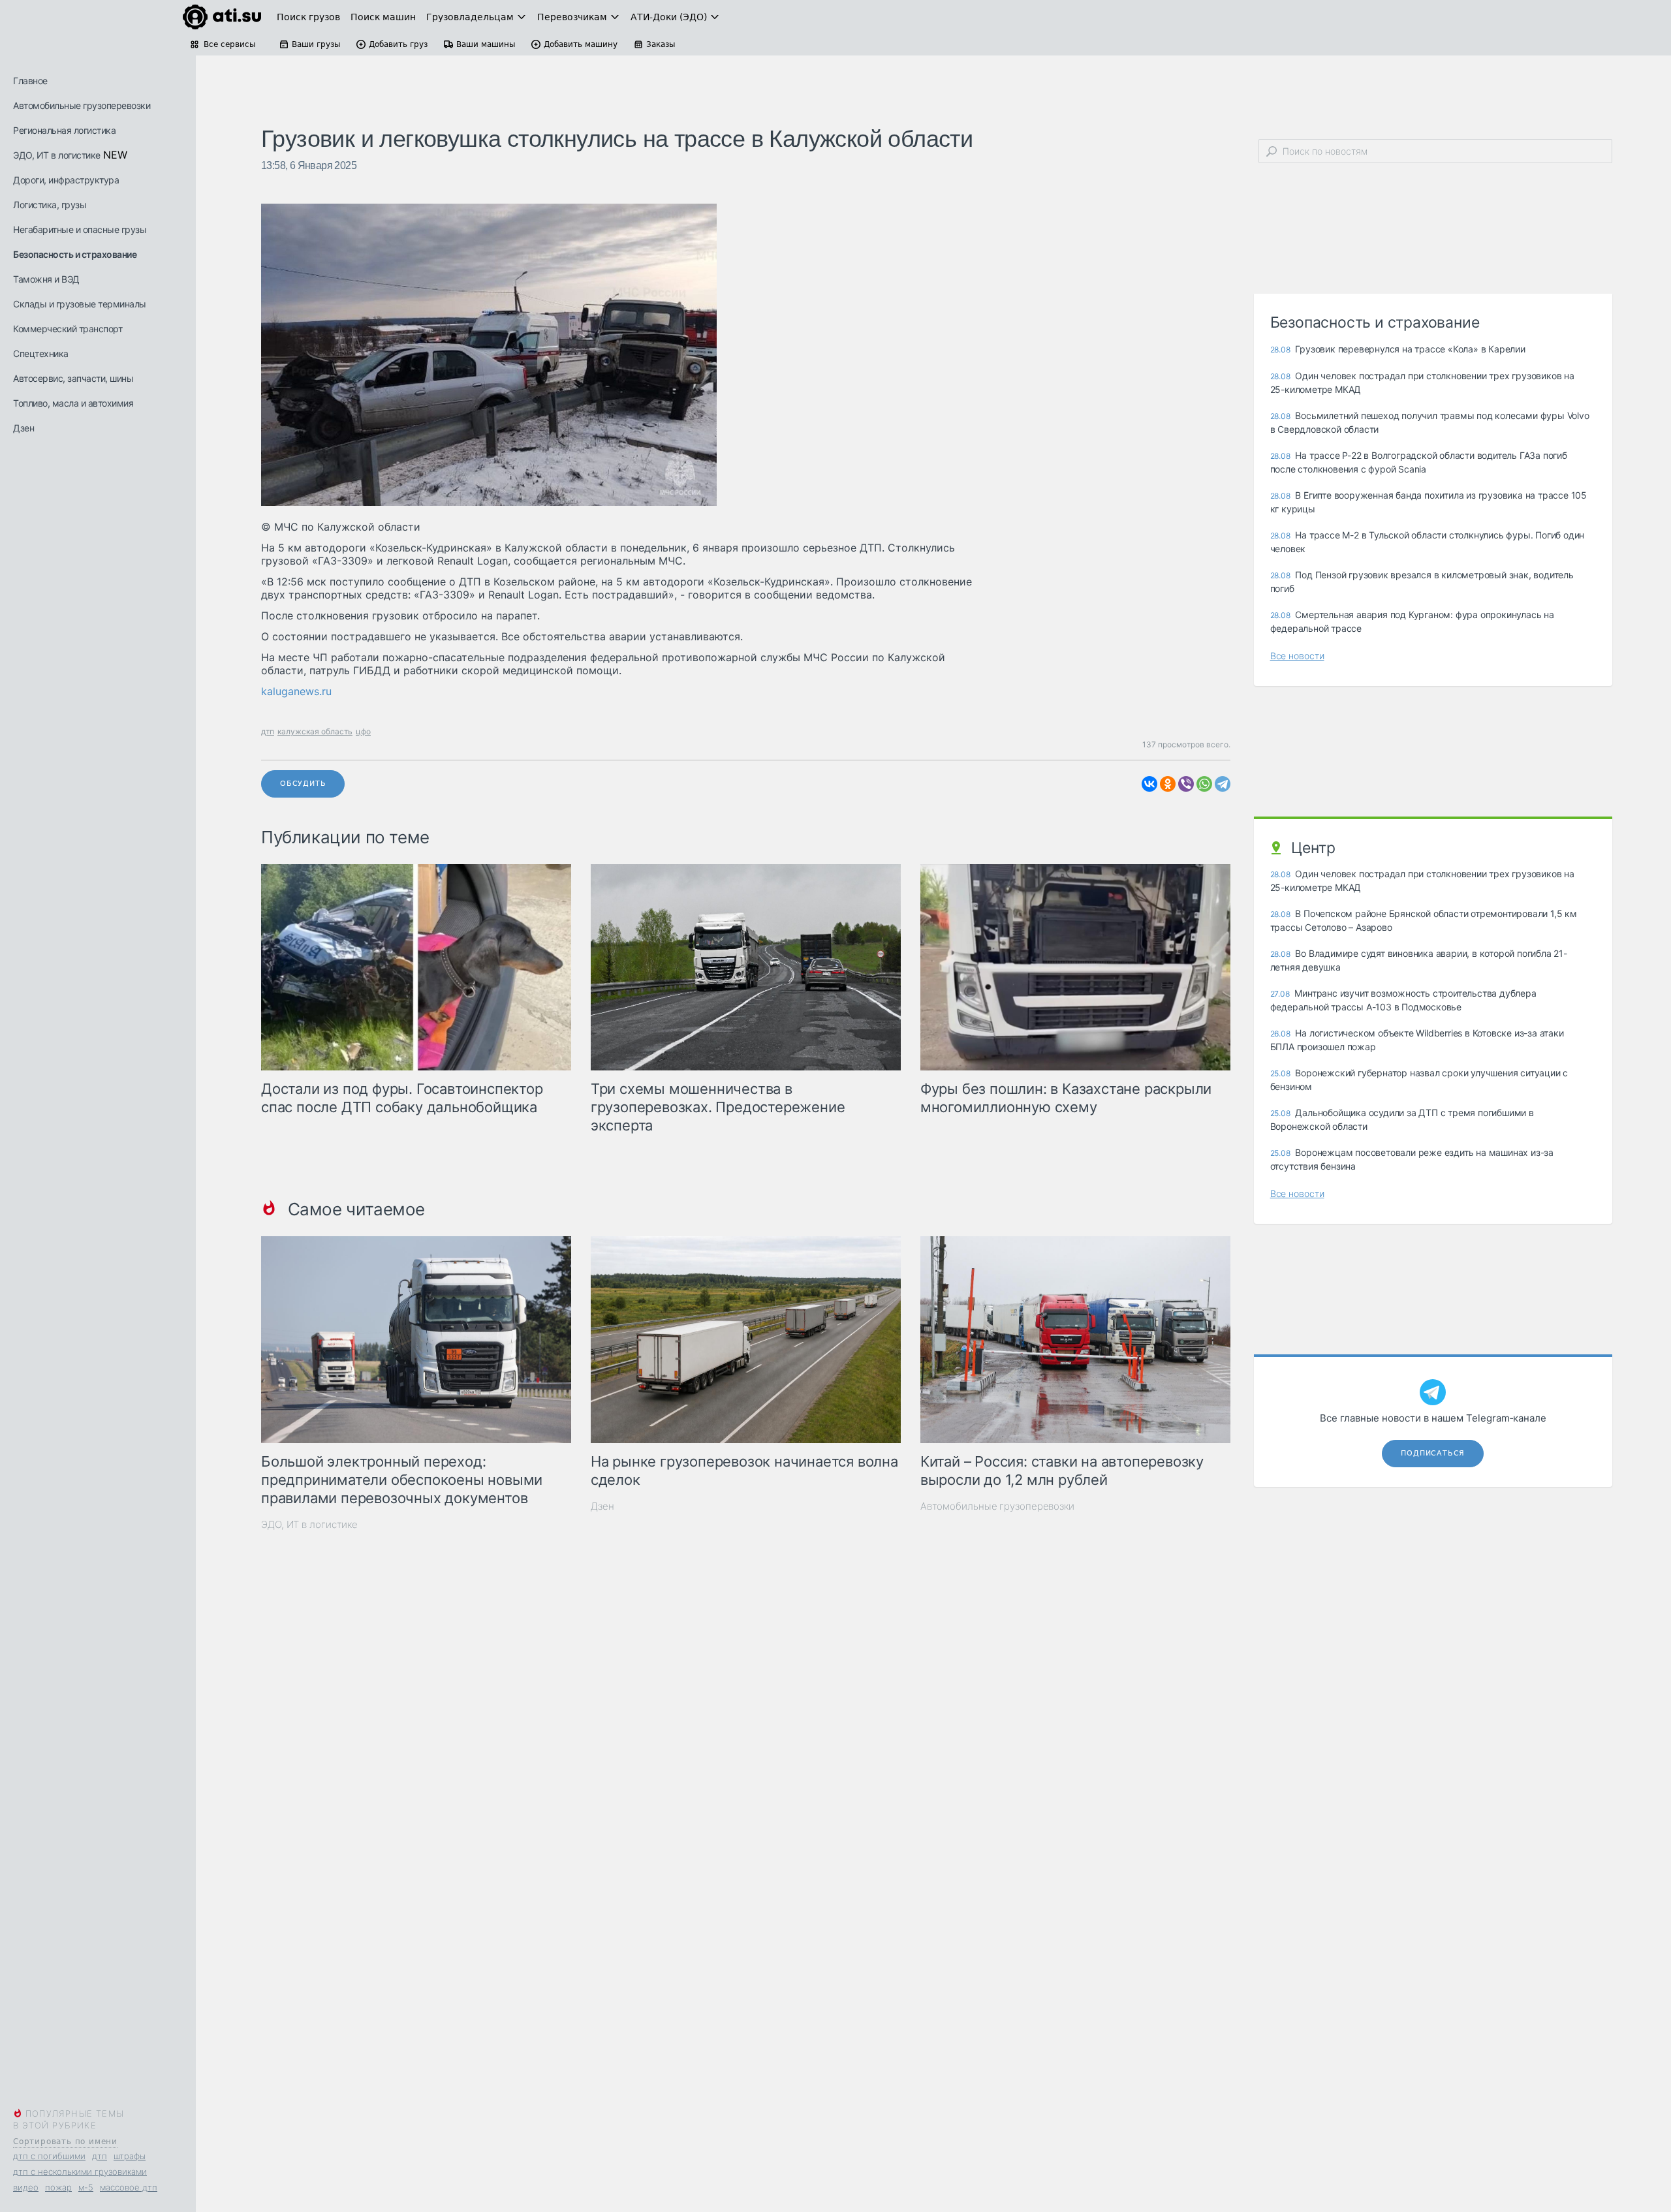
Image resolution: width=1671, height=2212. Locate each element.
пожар (58, 2187)
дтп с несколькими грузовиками (80, 2172)
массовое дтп (129, 2187)
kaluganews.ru (296, 691)
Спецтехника (41, 353)
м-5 (86, 2187)
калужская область (315, 731)
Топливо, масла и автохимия (73, 403)
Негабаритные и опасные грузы (80, 229)
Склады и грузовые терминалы (80, 304)
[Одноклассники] (1168, 784)
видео (26, 2187)
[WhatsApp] (1204, 784)
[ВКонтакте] (1149, 784)
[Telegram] (1223, 784)
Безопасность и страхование (75, 254)
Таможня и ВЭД (46, 279)
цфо (363, 731)
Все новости (1297, 656)
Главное (30, 81)
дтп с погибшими (49, 2156)
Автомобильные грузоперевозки (82, 105)
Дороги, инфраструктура (66, 180)
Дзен (23, 428)
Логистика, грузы (50, 205)
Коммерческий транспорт (68, 329)
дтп (100, 2156)
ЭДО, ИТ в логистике (57, 155)
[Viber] (1186, 784)
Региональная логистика (64, 130)
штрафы (130, 2156)
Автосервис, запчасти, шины (73, 378)
